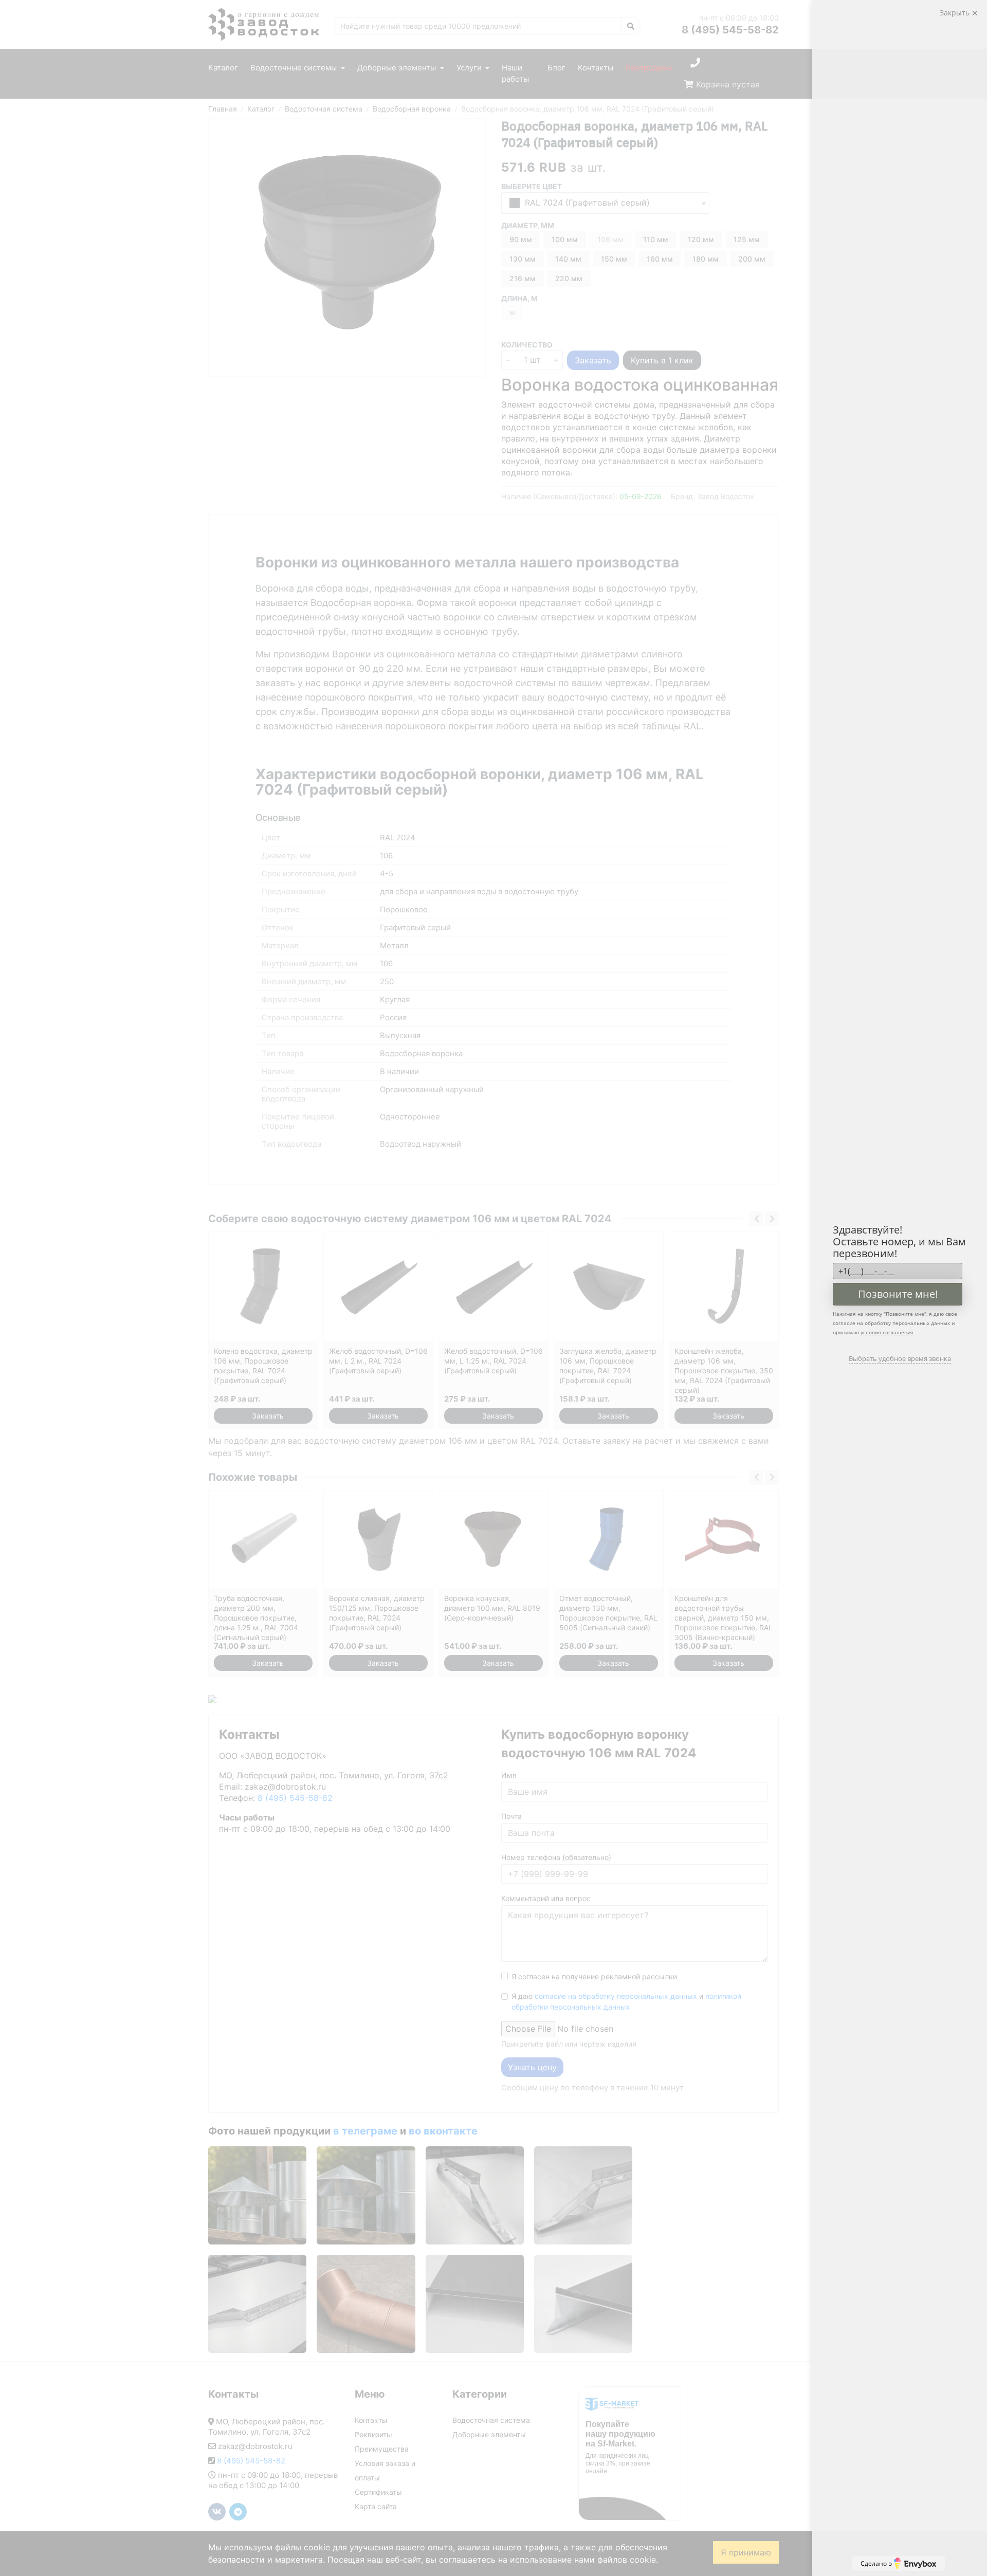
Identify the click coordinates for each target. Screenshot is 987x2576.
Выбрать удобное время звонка (900, 1358)
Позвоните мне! (898, 1294)
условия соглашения (887, 1332)
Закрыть (956, 13)
